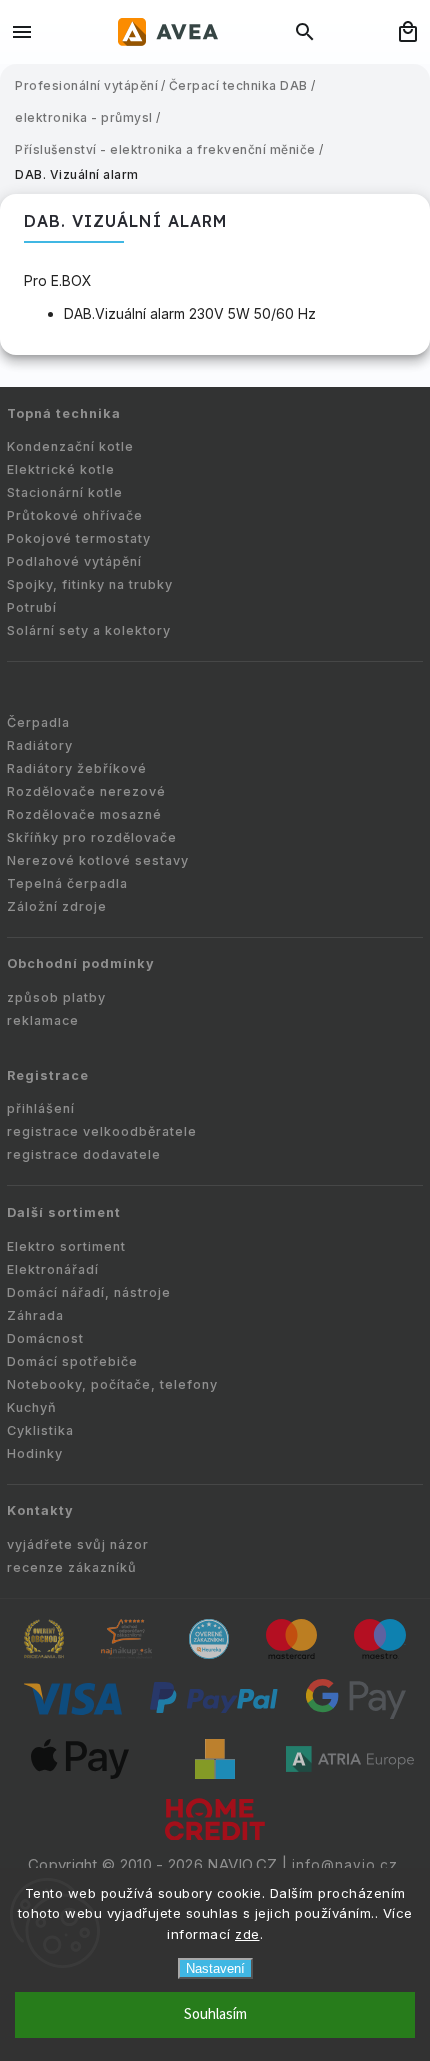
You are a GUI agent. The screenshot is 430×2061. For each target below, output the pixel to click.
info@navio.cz (345, 1865)
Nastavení (215, 1968)
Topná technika (64, 413)
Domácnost (45, 1338)
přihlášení (41, 1108)
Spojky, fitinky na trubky (90, 584)
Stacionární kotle (65, 492)
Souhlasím (215, 2014)
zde (247, 1934)
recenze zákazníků (72, 1567)
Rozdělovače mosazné (84, 814)
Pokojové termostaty (79, 538)
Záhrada (35, 1315)
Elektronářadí (53, 1269)
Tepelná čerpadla (67, 883)
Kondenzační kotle (70, 446)
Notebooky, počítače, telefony (112, 1384)
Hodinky (35, 1453)
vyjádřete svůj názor (78, 1544)
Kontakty (40, 1510)
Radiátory (40, 745)
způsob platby (56, 997)
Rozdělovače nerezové (86, 791)
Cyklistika (40, 1430)
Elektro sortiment (66, 1246)
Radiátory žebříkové (77, 768)
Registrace (48, 1075)
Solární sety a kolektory (89, 630)
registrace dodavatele (84, 1154)
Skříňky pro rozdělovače (92, 837)
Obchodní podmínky (81, 963)
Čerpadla (38, 722)
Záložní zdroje (57, 906)
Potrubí (32, 607)
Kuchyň (32, 1407)
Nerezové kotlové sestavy (98, 860)
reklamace (43, 1020)
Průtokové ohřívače (75, 515)
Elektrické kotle (61, 469)
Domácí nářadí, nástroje (89, 1292)
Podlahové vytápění (74, 561)
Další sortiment (64, 1212)
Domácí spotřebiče (72, 1361)
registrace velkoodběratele (102, 1131)
